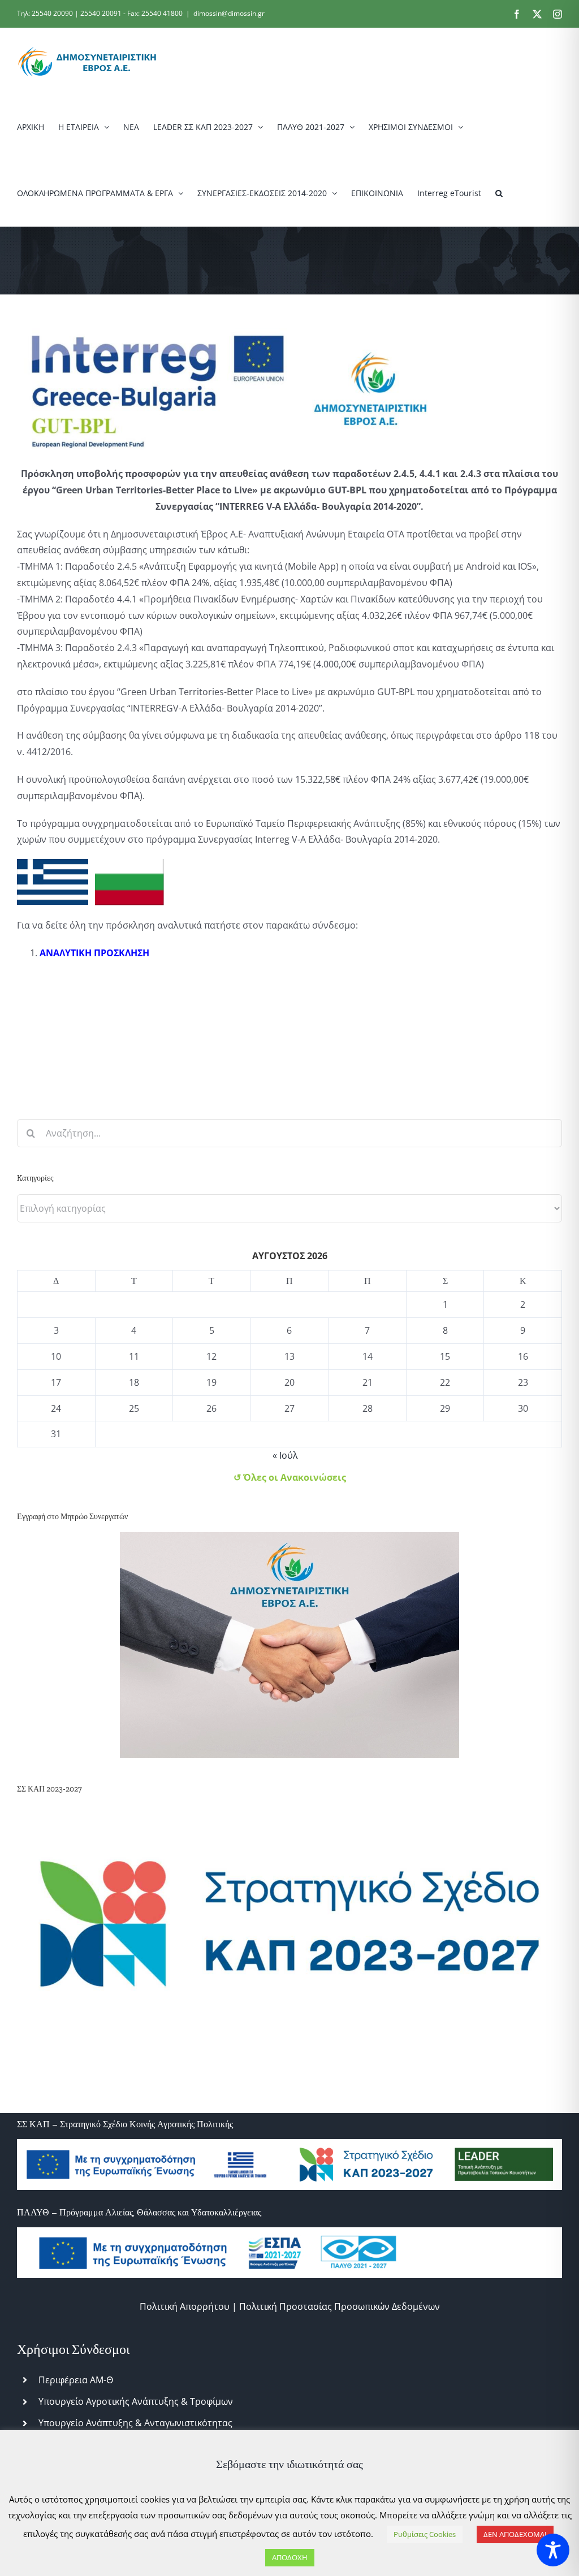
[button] (499, 193)
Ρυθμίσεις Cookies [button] (425, 2534)
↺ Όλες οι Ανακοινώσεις (290, 1477)
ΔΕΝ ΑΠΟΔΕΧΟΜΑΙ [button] (515, 2534)
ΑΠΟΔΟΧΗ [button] (290, 2557)
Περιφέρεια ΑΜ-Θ (76, 2380)
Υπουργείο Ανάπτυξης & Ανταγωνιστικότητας (135, 2423)
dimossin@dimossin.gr (229, 13)
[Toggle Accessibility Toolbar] (553, 2550)
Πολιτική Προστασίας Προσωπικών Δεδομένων (340, 2306)
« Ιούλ (285, 1455)
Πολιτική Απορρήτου (185, 2306)
